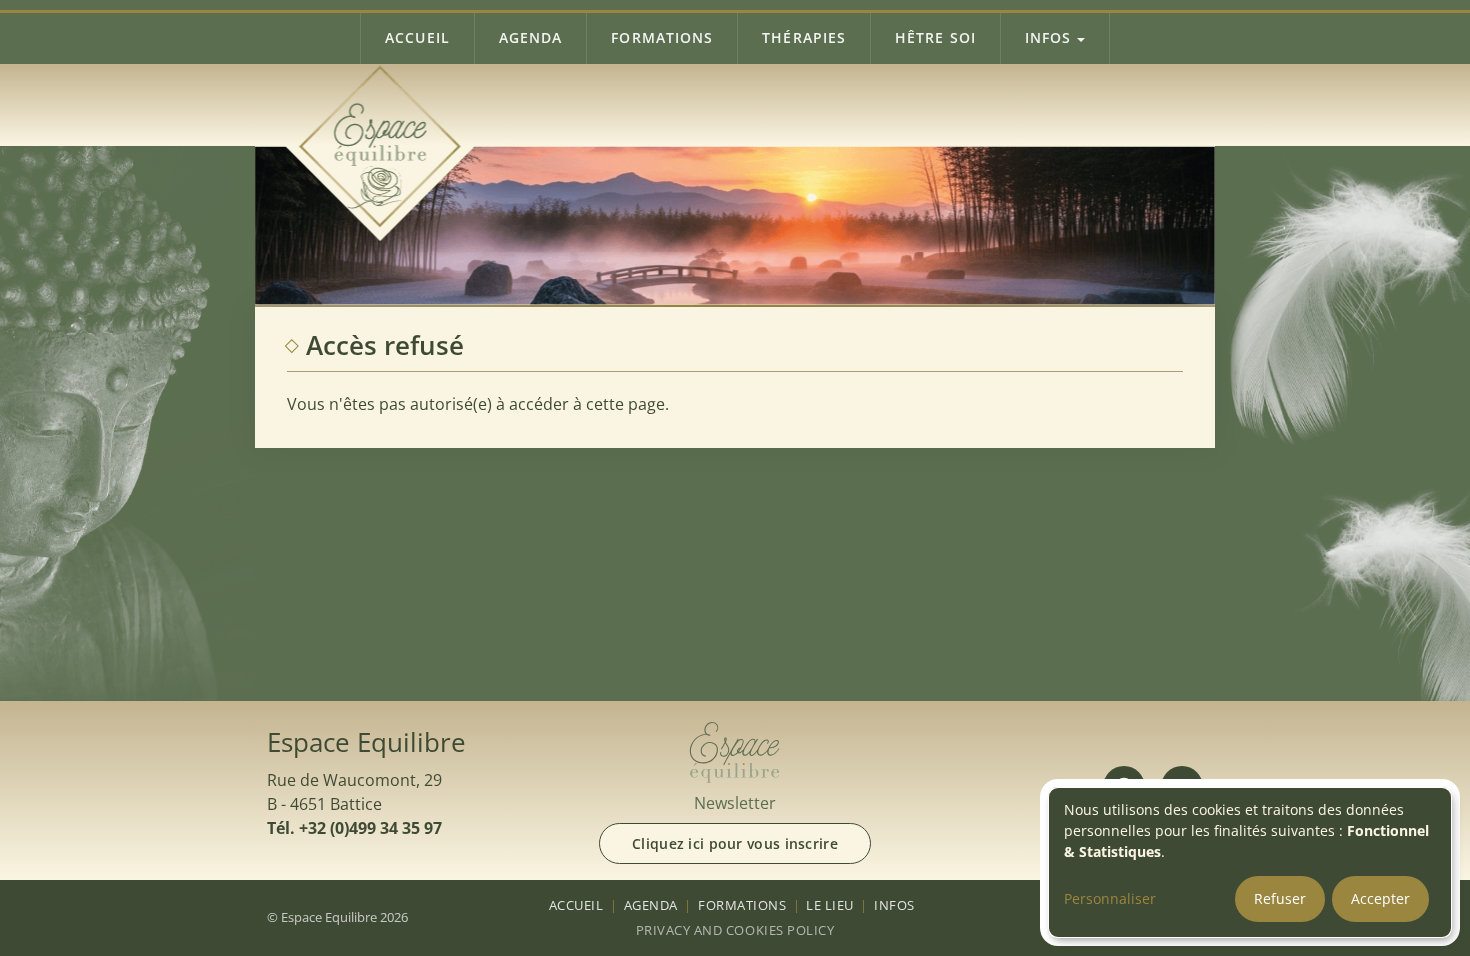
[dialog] (1250, 862)
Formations (662, 37)
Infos (1048, 37)
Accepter (1380, 898)
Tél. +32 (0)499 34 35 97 (354, 828)
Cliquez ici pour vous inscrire (735, 843)
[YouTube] (1182, 787)
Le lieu (830, 905)
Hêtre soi (935, 37)
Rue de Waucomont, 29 (354, 780)
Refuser (1280, 898)
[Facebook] (1124, 787)
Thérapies (804, 37)
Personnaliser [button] (1110, 898)
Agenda (531, 37)
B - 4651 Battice (324, 804)
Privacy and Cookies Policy (735, 930)
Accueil (417, 37)
